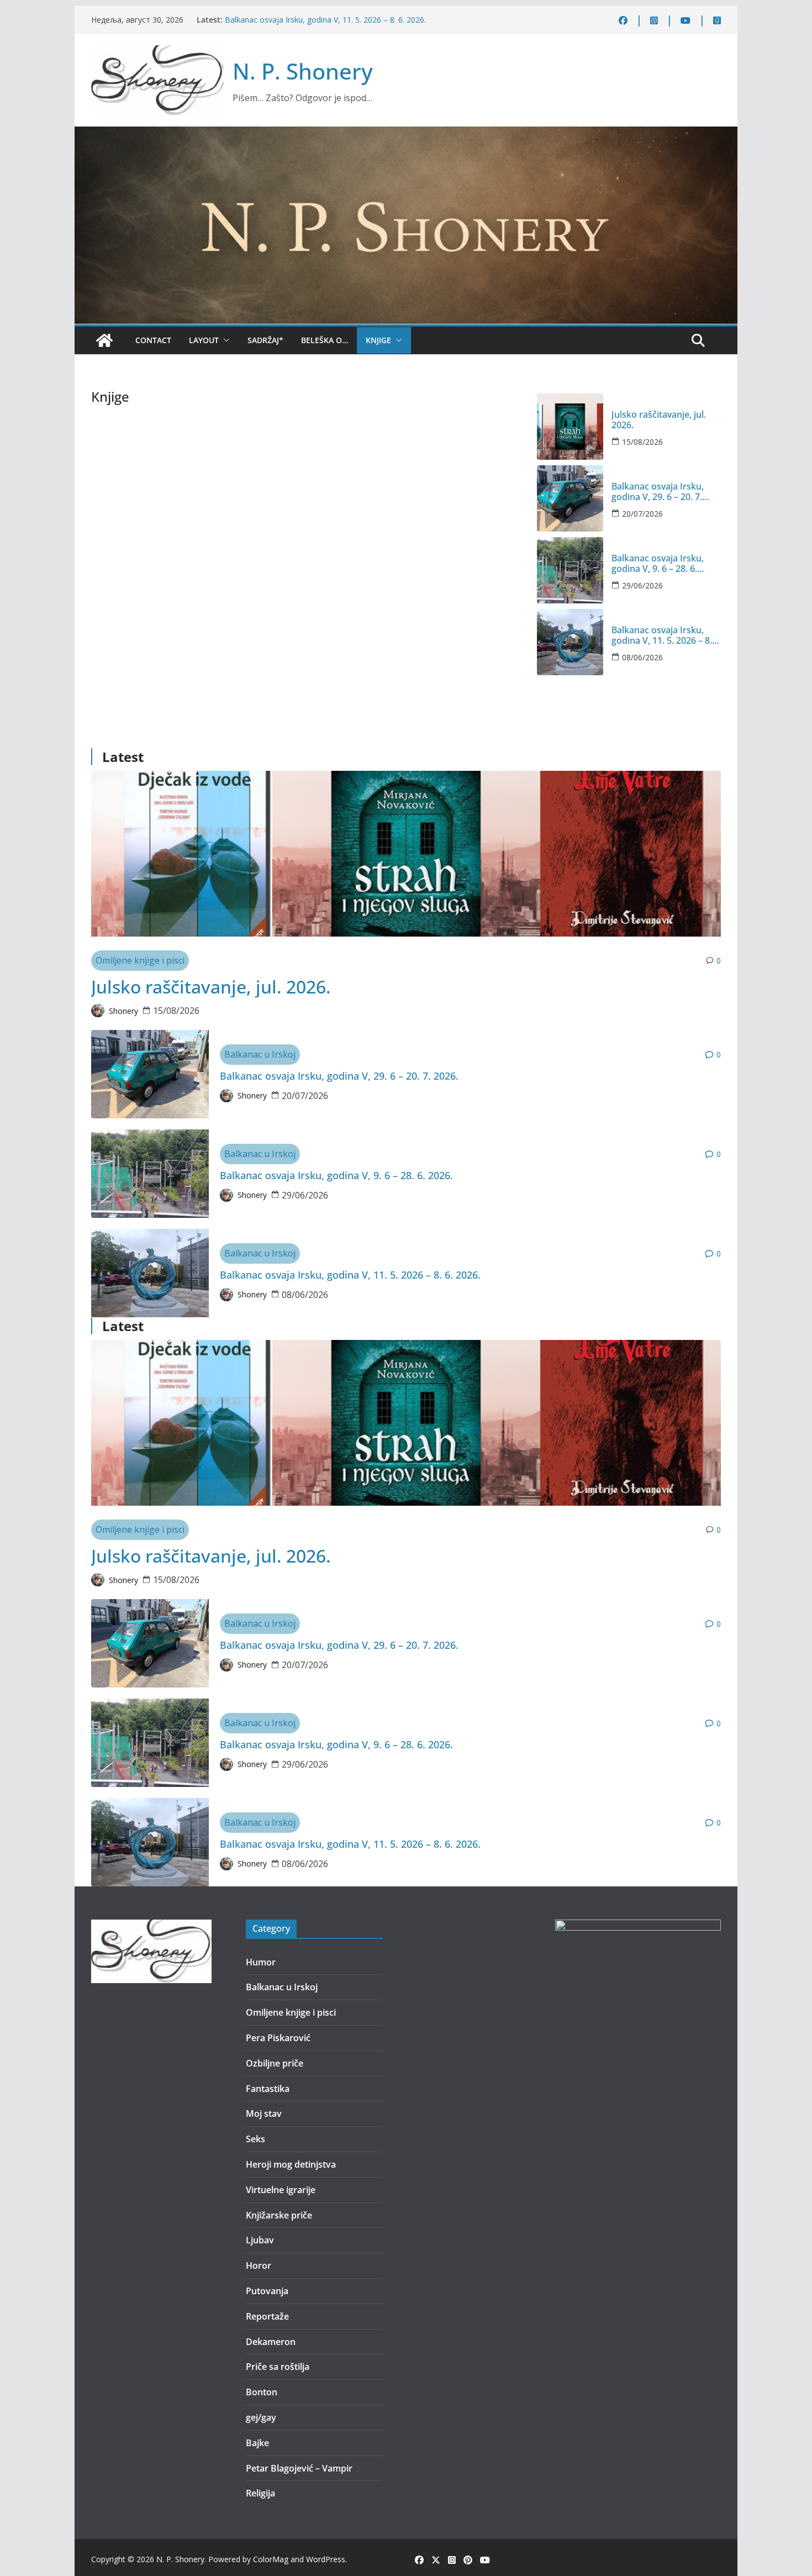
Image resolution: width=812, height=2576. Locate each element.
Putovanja (267, 2291)
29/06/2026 (642, 585)
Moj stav (264, 2114)
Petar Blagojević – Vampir (299, 2468)
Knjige (378, 340)
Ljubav (260, 2240)
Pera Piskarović (278, 2038)
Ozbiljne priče (275, 2063)
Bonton (262, 2392)
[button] (224, 340)
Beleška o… (325, 340)
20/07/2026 (642, 514)
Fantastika (268, 2089)
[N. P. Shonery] (104, 340)
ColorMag (271, 2559)
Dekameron (271, 2342)
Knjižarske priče (279, 2215)
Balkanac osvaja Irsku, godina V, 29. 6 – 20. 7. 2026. (658, 492)
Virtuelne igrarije (281, 2190)
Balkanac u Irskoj (260, 1054)
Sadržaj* (265, 340)
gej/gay (261, 2417)
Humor (261, 1962)
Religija (260, 2493)
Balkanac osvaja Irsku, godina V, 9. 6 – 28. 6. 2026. (658, 564)
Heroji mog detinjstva (291, 2164)
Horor (259, 2265)
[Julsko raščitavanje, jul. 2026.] (570, 427)
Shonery (123, 1011)
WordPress (326, 2559)
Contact (153, 340)
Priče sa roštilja (278, 2367)
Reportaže (267, 2316)
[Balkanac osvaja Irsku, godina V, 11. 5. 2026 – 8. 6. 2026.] (570, 642)
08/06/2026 (642, 657)
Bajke (257, 2443)
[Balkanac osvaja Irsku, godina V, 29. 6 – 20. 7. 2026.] (570, 498)
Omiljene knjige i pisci (140, 960)
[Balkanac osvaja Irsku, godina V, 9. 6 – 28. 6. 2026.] (570, 570)
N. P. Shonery (303, 71)
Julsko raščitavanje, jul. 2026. (659, 420)
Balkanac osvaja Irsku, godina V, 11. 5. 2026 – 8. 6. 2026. (325, 20)
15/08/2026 (642, 442)
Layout (204, 340)
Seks (255, 2139)
